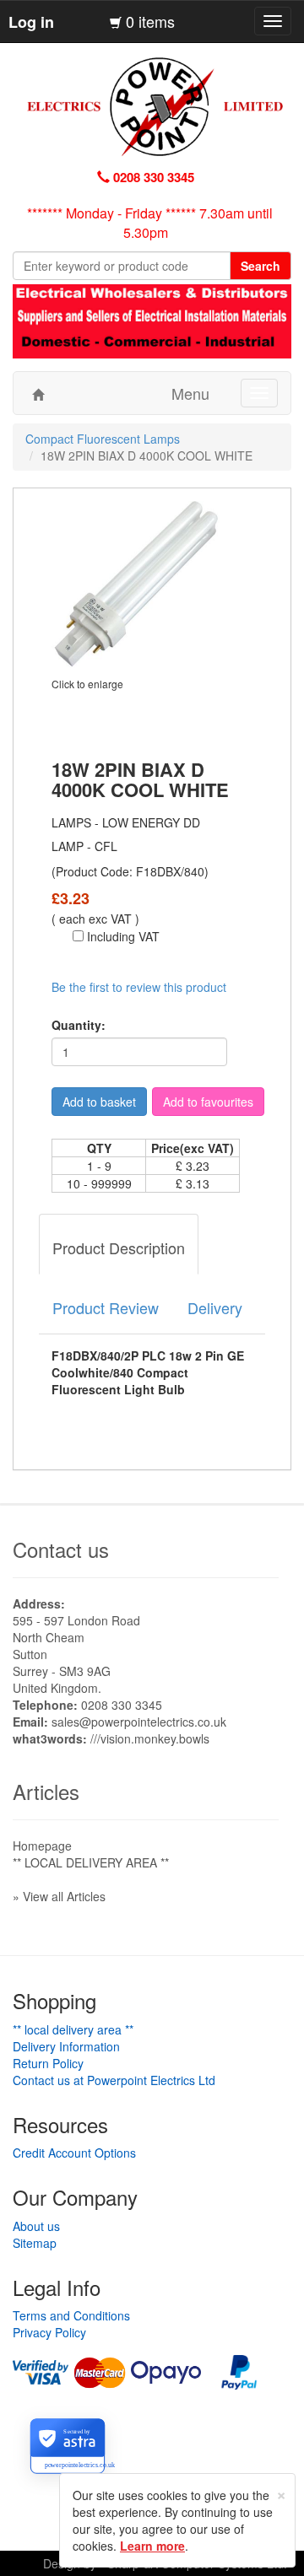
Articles (46, 1791)
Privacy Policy (49, 2332)
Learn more (152, 2546)
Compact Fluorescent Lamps (103, 439)
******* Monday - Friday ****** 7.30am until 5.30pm (150, 223)
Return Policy (48, 2063)
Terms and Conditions (71, 2315)
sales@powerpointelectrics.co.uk (139, 1722)
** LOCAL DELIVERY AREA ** (91, 1862)
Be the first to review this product (139, 987)
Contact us (61, 1549)
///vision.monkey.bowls (150, 1738)
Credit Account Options (74, 2153)
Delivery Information (66, 2046)
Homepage (42, 1846)
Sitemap (35, 2243)
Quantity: (79, 1025)
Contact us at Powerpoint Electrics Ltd (114, 2080)
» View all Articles (59, 1896)
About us (36, 2226)
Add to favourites (208, 1102)
